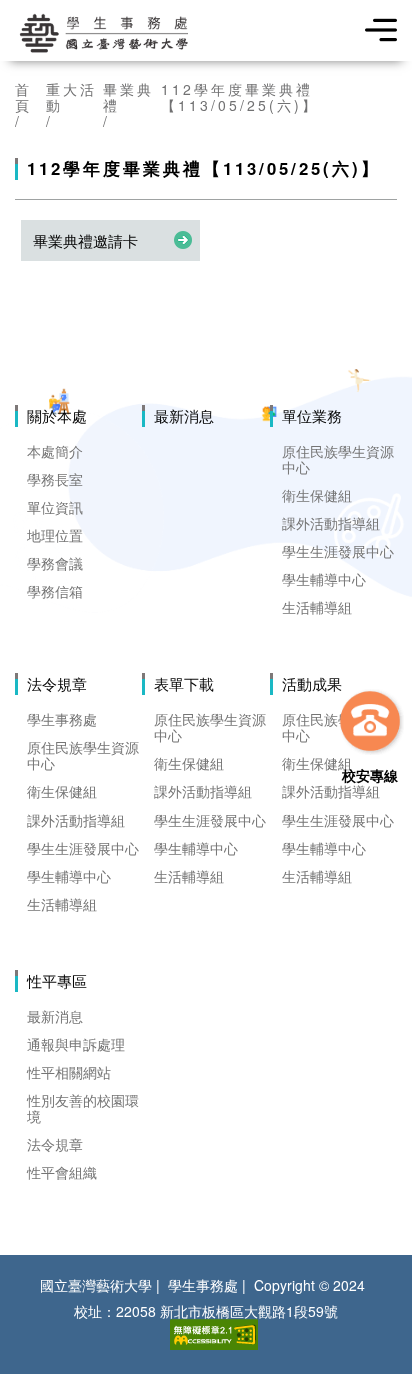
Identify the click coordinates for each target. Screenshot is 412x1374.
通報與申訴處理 (76, 1044)
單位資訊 (55, 507)
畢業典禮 (128, 97)
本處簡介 (55, 451)
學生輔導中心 (324, 579)
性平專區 (57, 981)
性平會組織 (62, 1172)
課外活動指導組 (331, 523)
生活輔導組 (317, 607)
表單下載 (184, 684)
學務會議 (55, 563)
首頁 (23, 97)
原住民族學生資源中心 (338, 459)
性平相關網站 (69, 1072)
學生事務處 (62, 719)
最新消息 (184, 416)
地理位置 (55, 535)
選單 (374, 30)
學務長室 (55, 479)
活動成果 (312, 684)
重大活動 (71, 97)
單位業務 (312, 416)
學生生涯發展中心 (338, 551)
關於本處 (57, 416)
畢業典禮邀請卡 (85, 240)
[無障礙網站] (214, 1334)
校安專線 (370, 774)
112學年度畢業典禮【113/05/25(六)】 (240, 97)
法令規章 (57, 684)
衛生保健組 (317, 495)
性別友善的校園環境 (83, 1108)
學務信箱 (55, 591)
